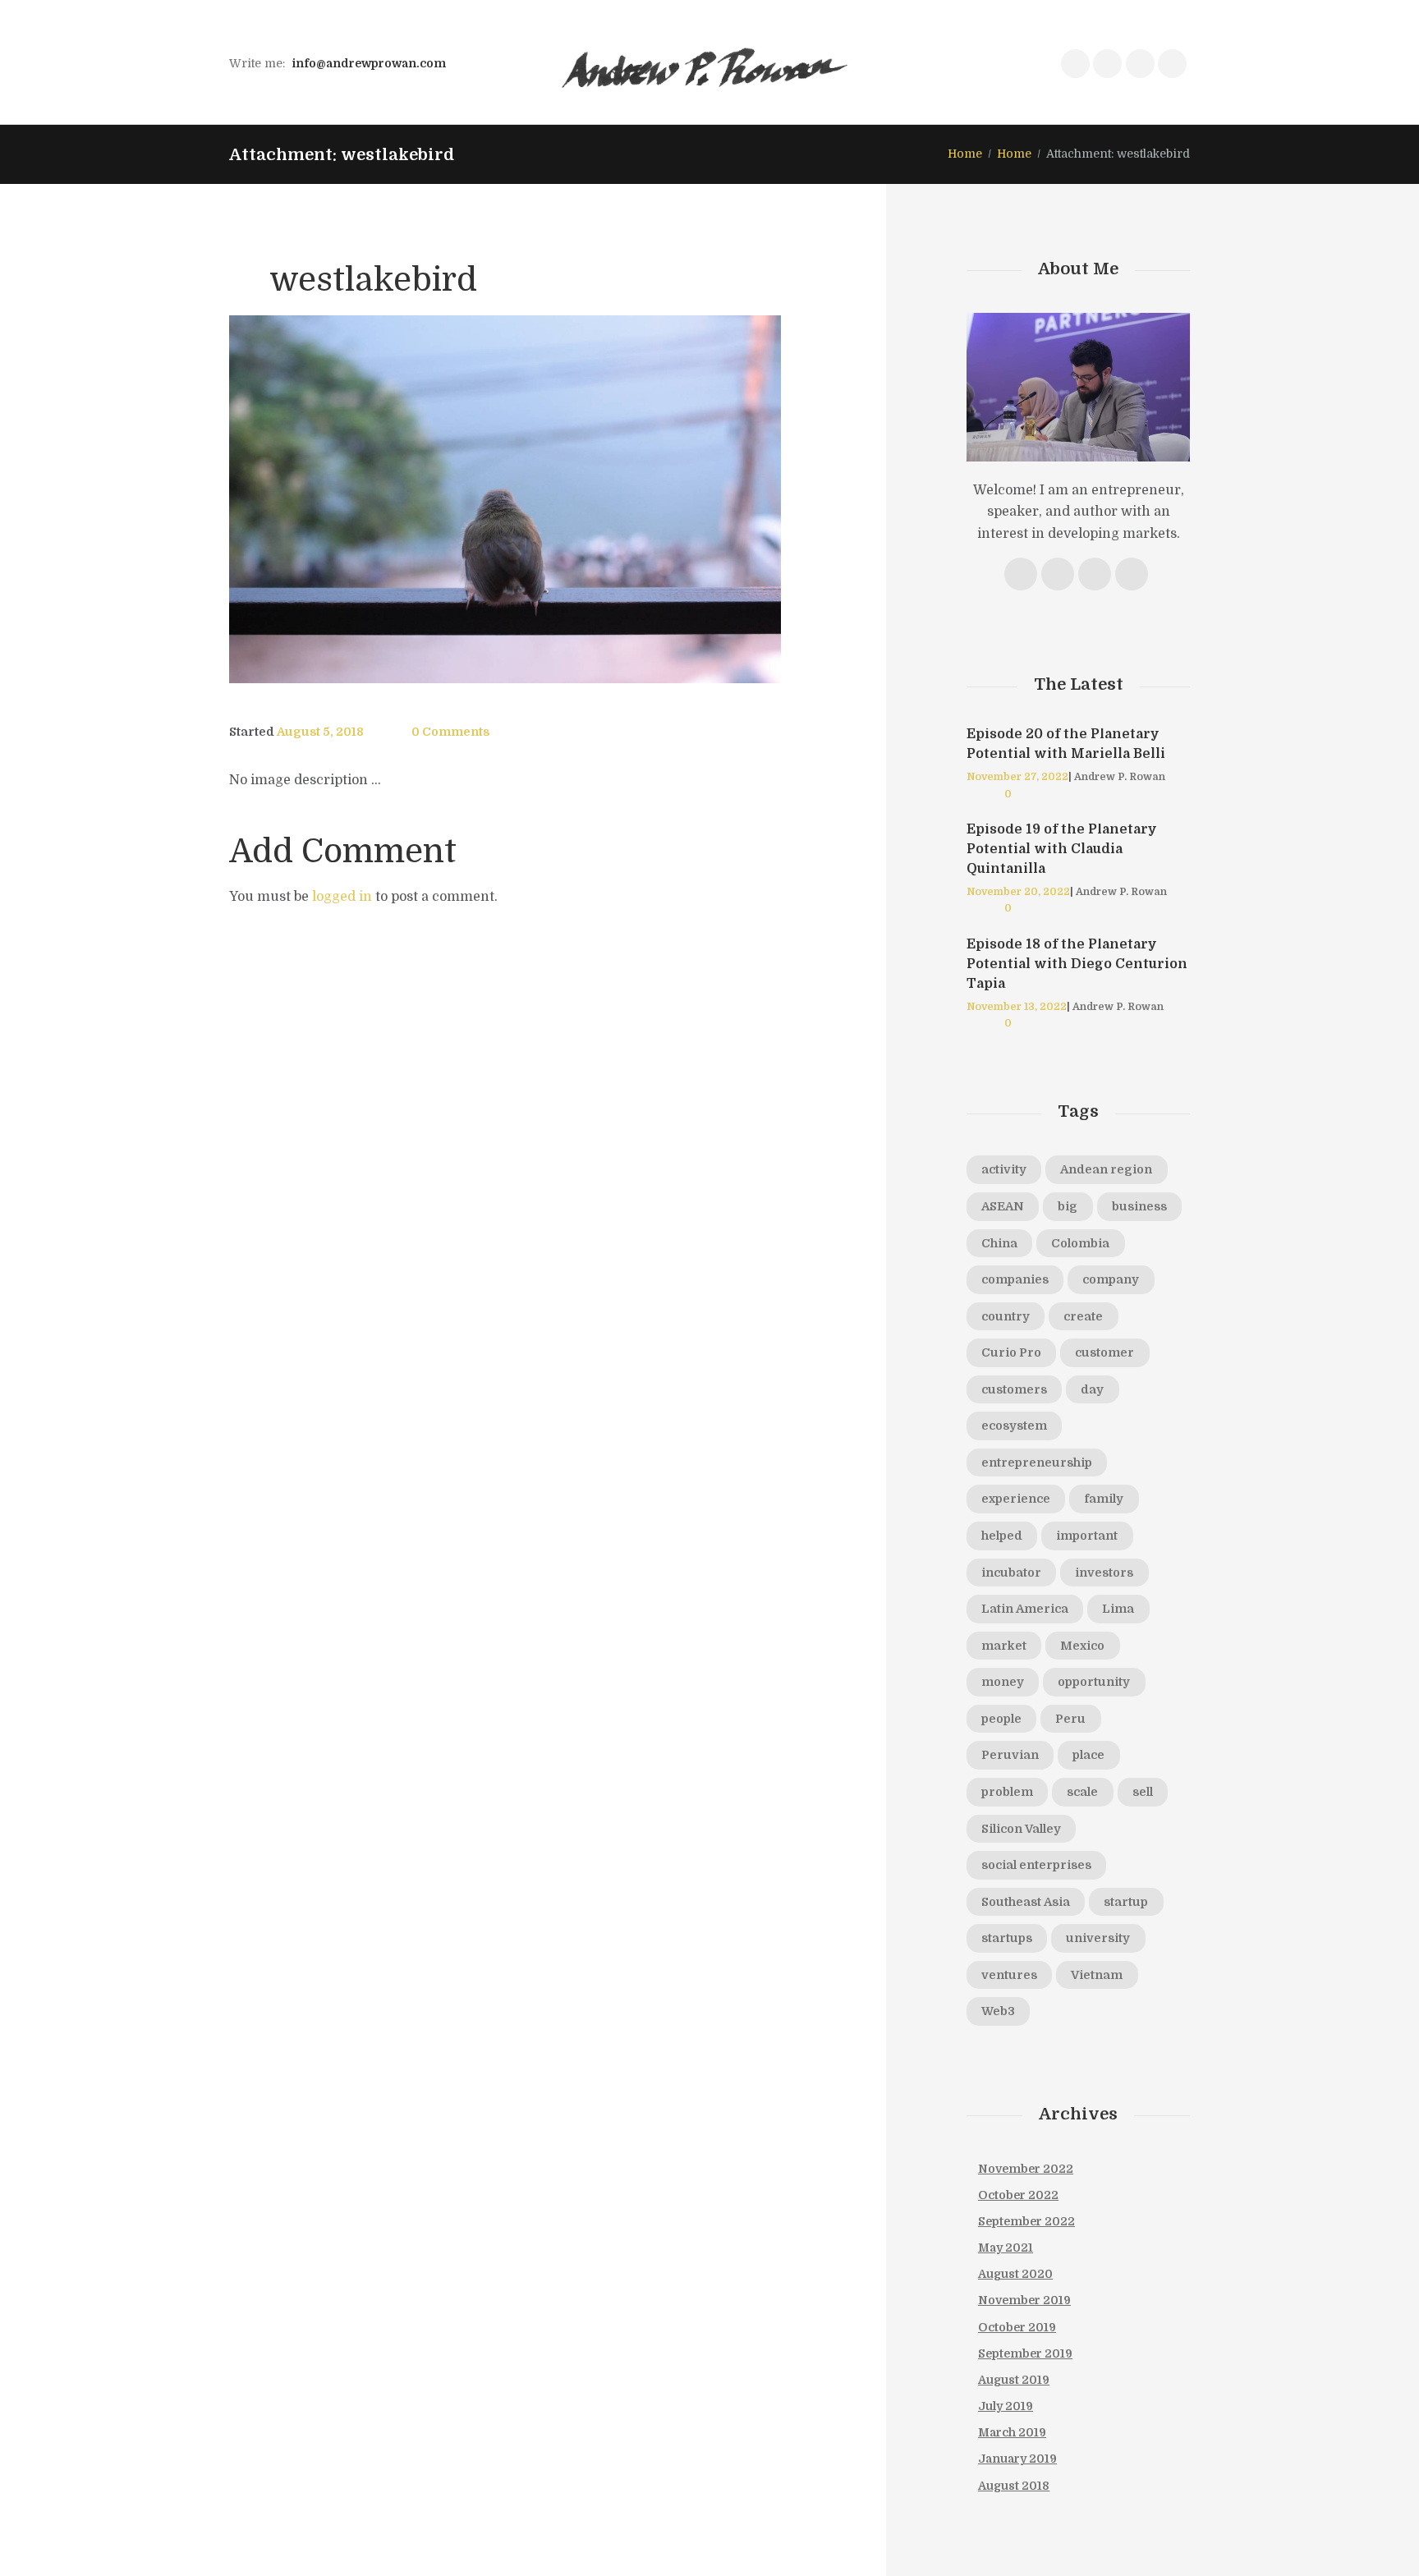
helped (1002, 1536)
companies (1015, 1279)
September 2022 (1026, 2221)
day (1092, 1389)
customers (1014, 1389)
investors (1104, 1573)
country (1006, 1316)
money (1003, 1682)
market (1004, 1646)
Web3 (998, 2011)
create (1083, 1316)
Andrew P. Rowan (1120, 777)
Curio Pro (1011, 1352)
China (999, 1243)
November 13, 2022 (1017, 1007)
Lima (1118, 1609)
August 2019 (1014, 2380)
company (1111, 1279)
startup (1126, 1902)
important (1087, 1536)
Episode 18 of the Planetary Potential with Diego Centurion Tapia (1077, 964)
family (1104, 1499)
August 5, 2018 (320, 732)
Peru (1070, 1719)
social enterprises (1036, 1865)
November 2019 (1024, 2300)
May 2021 (1006, 2248)
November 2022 (1026, 2169)
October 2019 (1017, 2327)
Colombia (1080, 1243)
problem (1007, 1792)
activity (1004, 1169)
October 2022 (1018, 2195)
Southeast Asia (1026, 1902)
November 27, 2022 (1017, 777)
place (1088, 1755)
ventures (1009, 1975)
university (1098, 1938)
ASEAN (1003, 1206)
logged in (342, 897)
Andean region (1106, 1169)
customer (1104, 1352)
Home (965, 154)
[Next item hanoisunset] (643, 499)
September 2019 (1025, 2353)
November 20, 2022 (1018, 892)
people (1001, 1719)
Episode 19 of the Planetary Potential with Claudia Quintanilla (1062, 849)
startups (1007, 1938)
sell (1143, 1792)
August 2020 (1015, 2274)
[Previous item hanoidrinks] (367, 499)
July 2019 (1006, 2406)
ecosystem (1014, 1426)
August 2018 (1014, 2486)
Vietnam (1097, 1975)
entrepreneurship (1037, 1462)
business (1139, 1206)
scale (1082, 1792)
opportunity (1094, 1682)
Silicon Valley (1021, 1829)
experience (1016, 1499)
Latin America (1025, 1609)
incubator (1011, 1573)
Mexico (1082, 1646)
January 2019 (1017, 2459)
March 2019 (1012, 2432)
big (1068, 1206)
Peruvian (1010, 1755)
